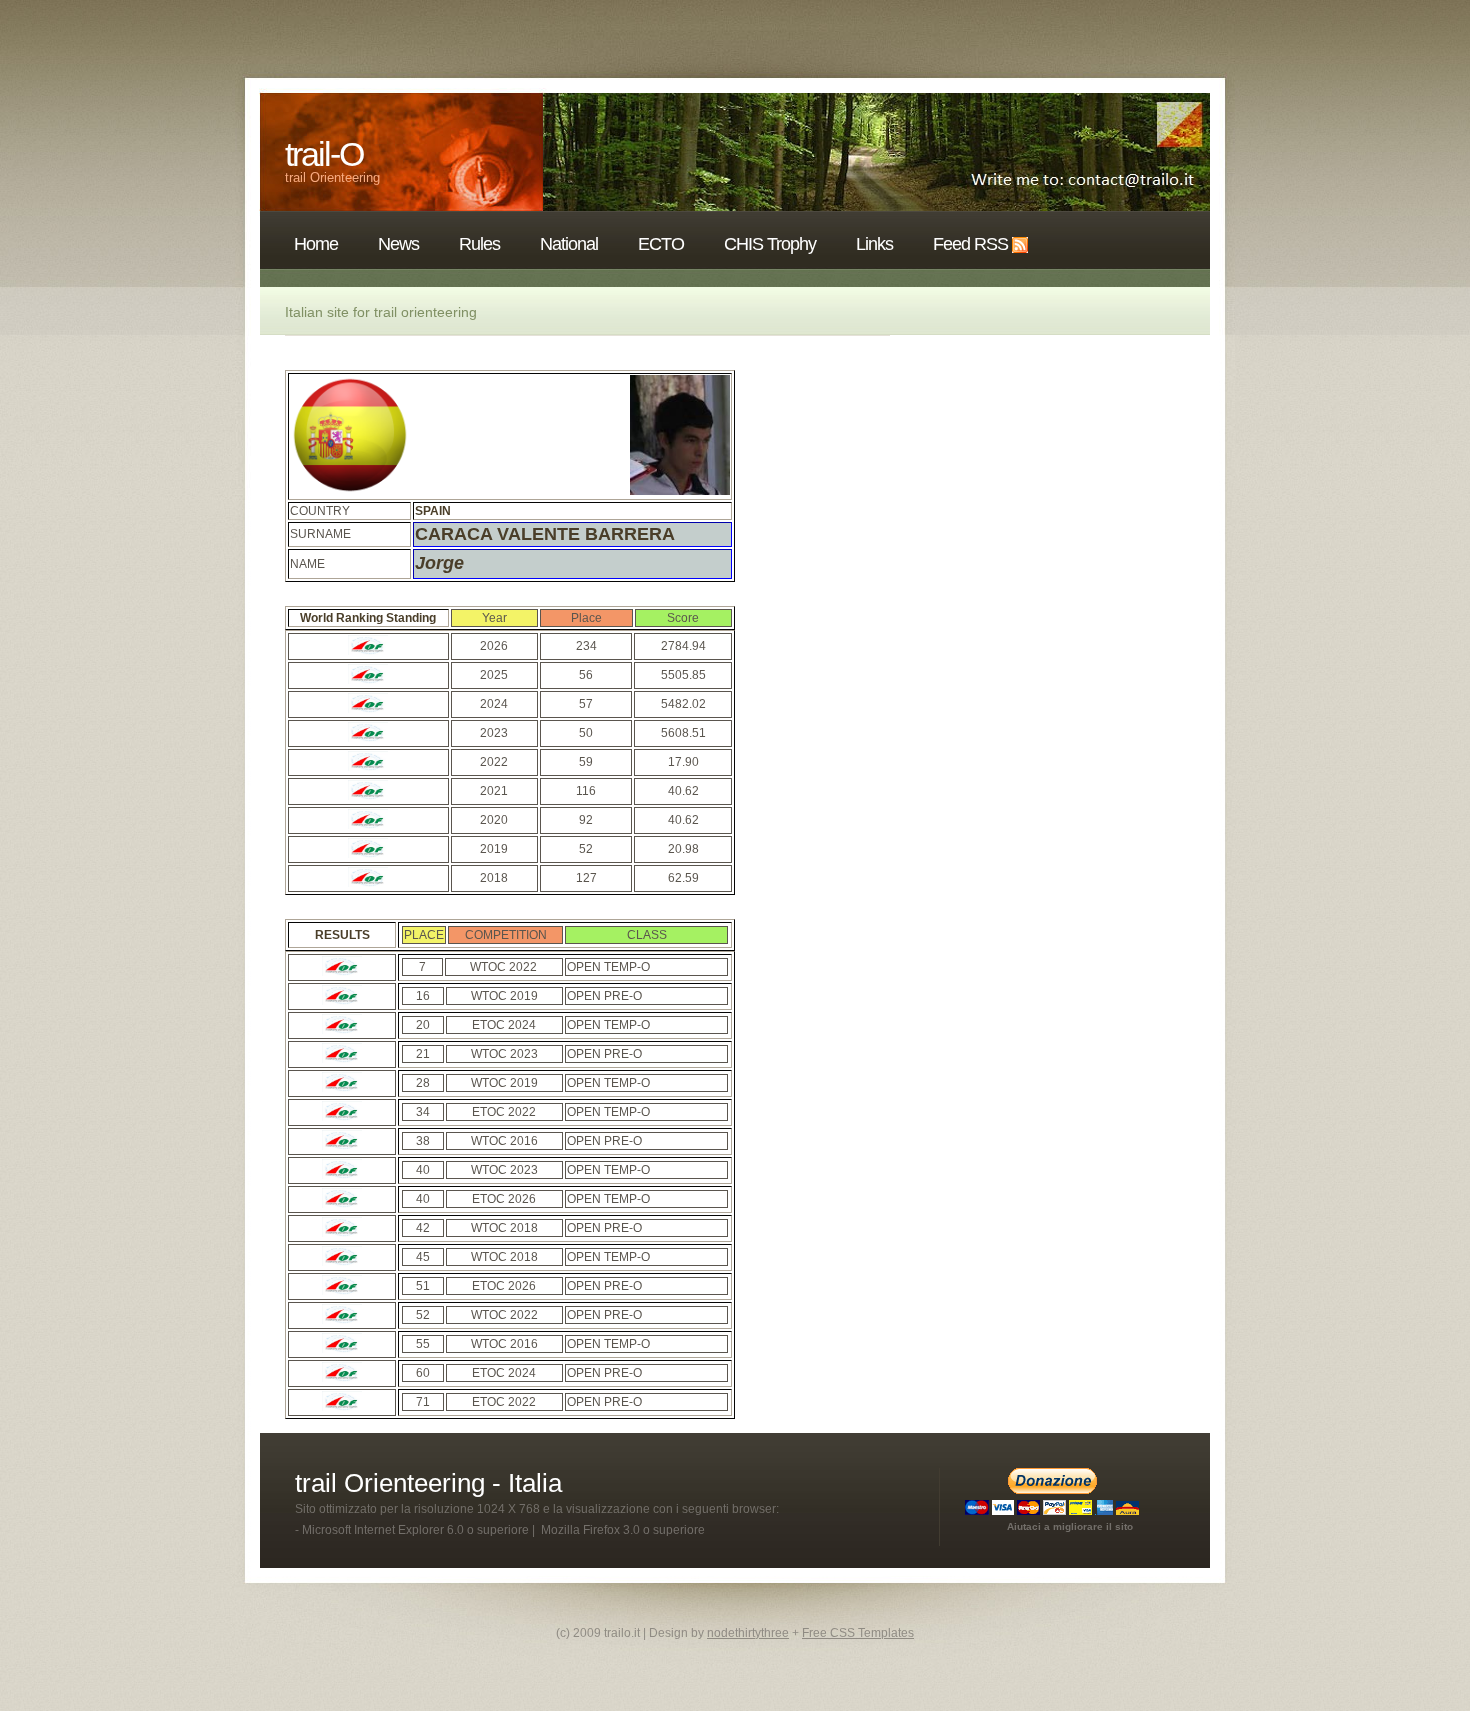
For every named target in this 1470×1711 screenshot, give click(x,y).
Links (874, 244)
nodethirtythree (748, 1633)
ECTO (661, 244)
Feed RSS (970, 244)
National (569, 244)
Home (316, 244)
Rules (479, 244)
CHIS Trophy (770, 244)
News (398, 244)
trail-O (324, 154)
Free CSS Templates (858, 1633)
